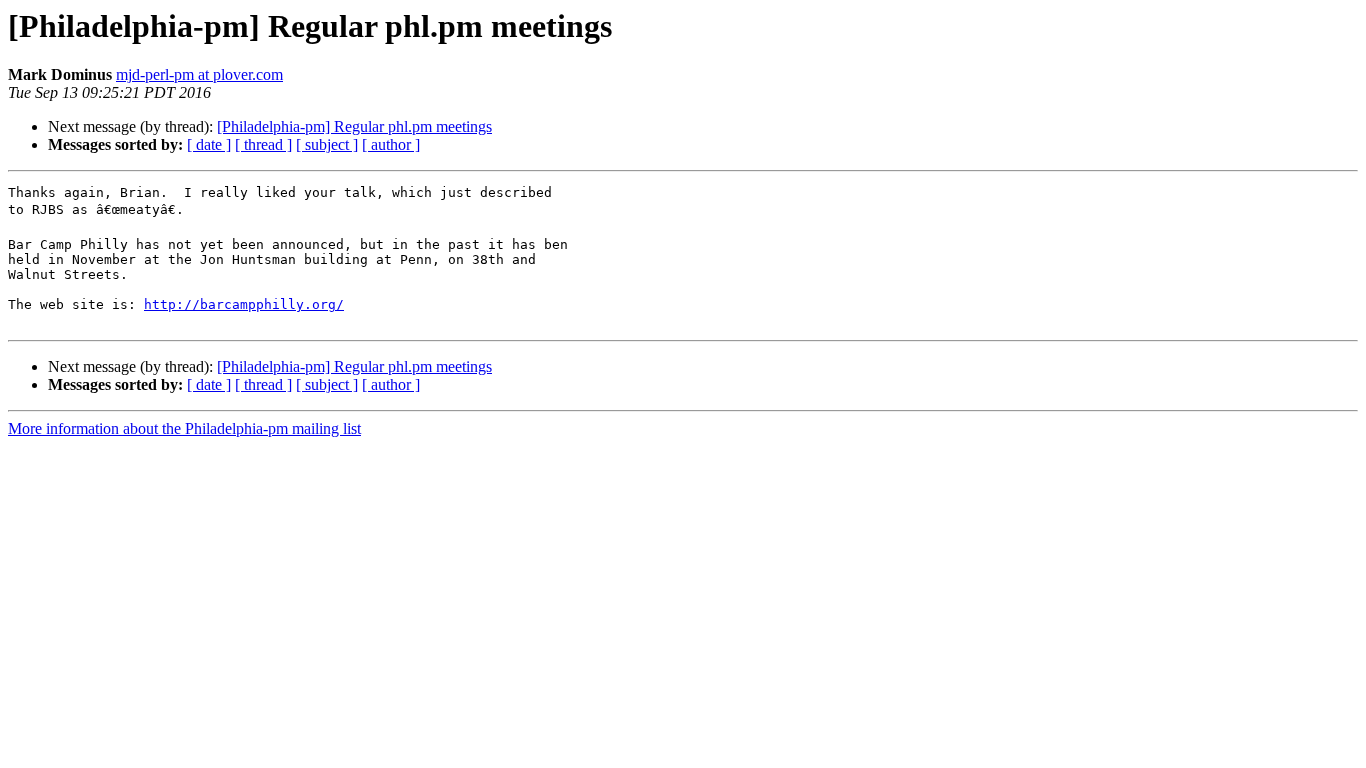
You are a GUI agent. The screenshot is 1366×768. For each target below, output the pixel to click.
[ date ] (209, 144)
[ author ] (391, 144)
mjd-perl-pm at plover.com (199, 74)
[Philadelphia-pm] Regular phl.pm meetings (354, 126)
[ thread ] (263, 144)
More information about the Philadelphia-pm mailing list (184, 428)
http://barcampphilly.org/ (244, 304)
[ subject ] (327, 144)
